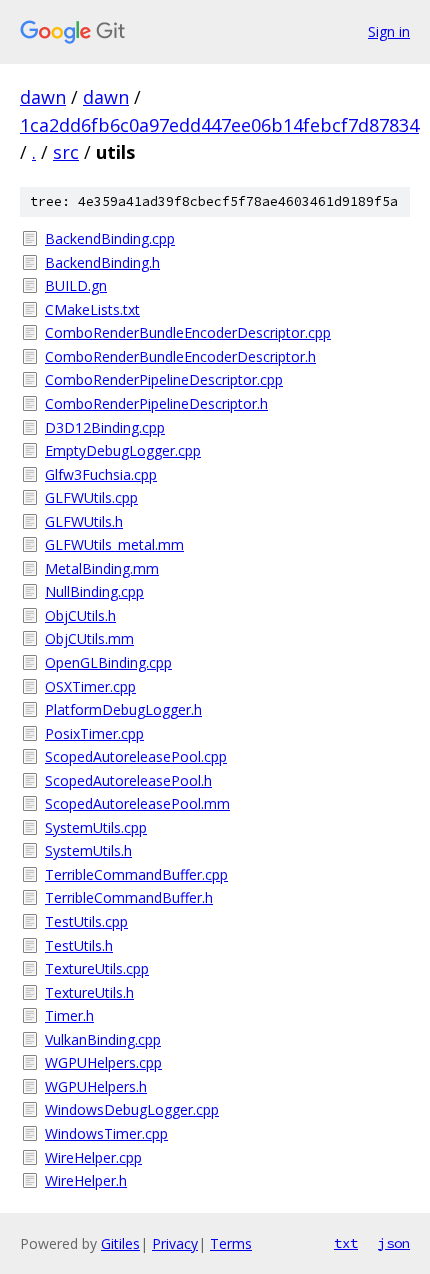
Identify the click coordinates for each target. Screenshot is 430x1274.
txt (346, 1243)
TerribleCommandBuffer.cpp (136, 874)
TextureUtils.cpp (97, 968)
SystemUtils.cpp (96, 827)
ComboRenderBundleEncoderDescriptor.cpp (188, 332)
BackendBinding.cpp (110, 238)
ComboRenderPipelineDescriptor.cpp (164, 379)
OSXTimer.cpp (90, 686)
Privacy (175, 1243)
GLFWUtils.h (84, 521)
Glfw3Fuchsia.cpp (101, 474)
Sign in (389, 31)
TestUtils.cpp (86, 921)
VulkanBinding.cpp (103, 1039)
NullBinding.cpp (94, 591)
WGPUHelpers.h (96, 1086)
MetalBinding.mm (102, 568)
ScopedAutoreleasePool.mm (137, 803)
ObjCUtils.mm (89, 638)
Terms (231, 1243)
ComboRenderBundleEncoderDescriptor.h (180, 356)
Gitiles (120, 1243)
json (394, 1243)
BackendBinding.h (102, 262)
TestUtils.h (79, 945)
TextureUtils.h (89, 992)
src (66, 152)
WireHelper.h (86, 1180)
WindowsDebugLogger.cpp (132, 1109)
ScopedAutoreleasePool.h (128, 780)
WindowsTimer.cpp (106, 1133)
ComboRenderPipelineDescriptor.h (156, 403)
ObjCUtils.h (80, 615)
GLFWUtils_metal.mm (114, 544)
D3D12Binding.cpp (105, 427)
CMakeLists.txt (92, 309)
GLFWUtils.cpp (91, 497)
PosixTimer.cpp (94, 733)
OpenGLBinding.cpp (108, 662)
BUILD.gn (76, 285)
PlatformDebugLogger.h (123, 709)
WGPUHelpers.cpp (103, 1062)
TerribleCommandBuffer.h (129, 897)
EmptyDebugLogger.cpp (123, 450)
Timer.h (69, 1015)
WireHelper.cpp (93, 1157)
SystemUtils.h (88, 850)
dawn (43, 97)
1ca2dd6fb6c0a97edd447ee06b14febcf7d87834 (219, 125)
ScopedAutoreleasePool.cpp (136, 756)
